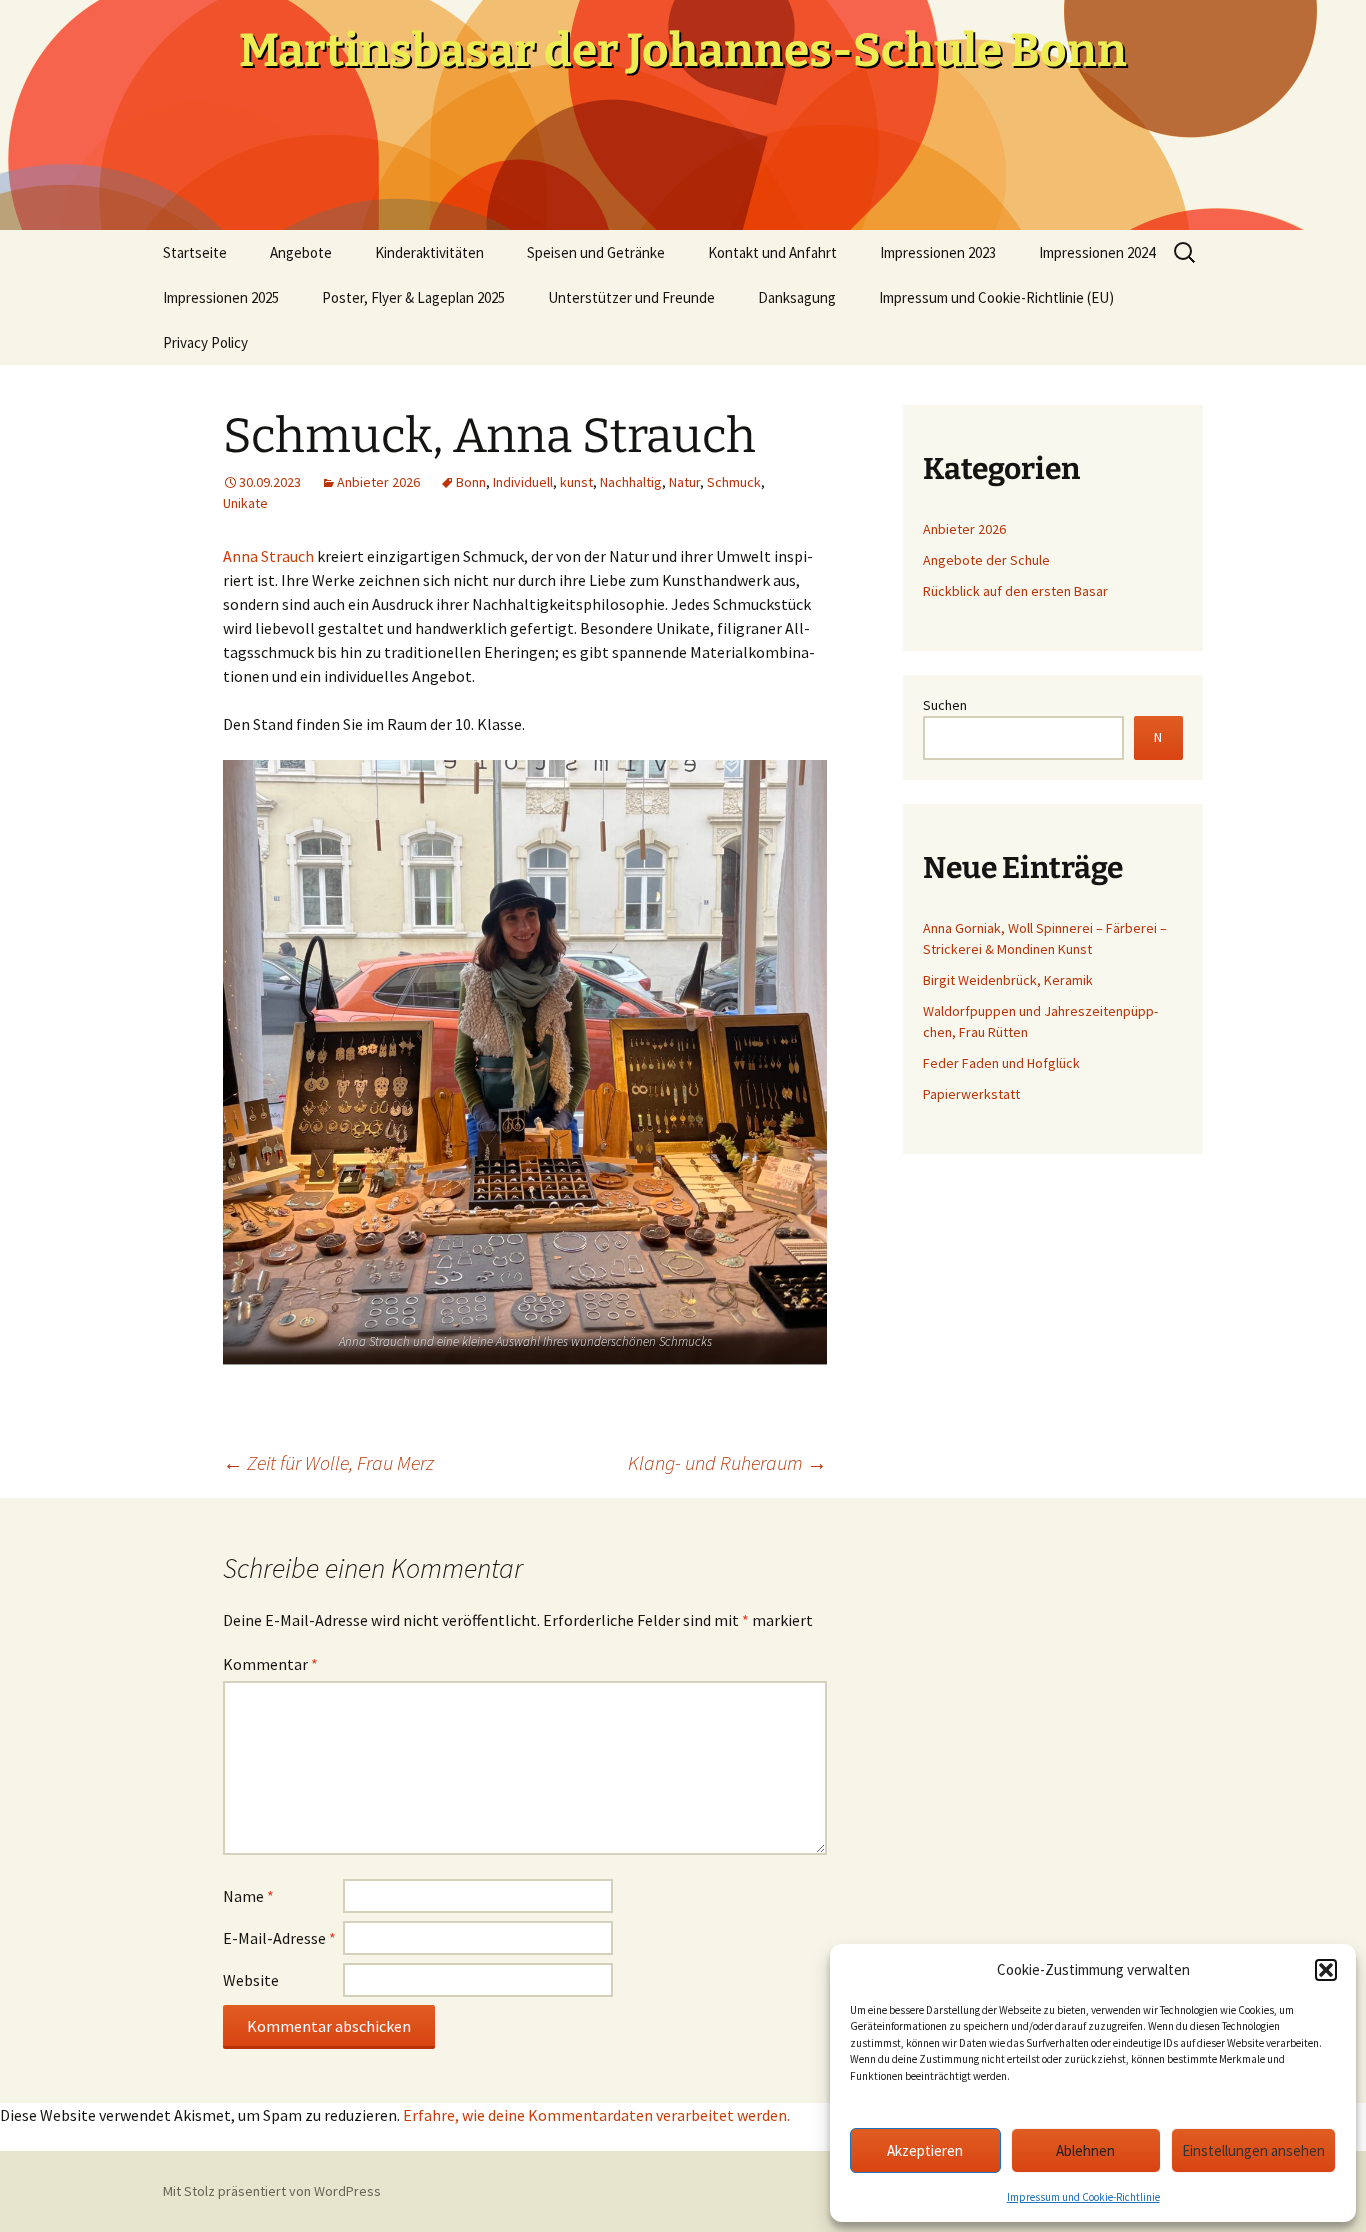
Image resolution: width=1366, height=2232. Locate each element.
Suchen (945, 705)
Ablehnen (1085, 2150)
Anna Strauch (268, 556)
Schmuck (734, 482)
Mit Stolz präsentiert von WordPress (272, 2191)
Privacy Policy (205, 342)
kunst (576, 482)
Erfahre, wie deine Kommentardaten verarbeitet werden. (596, 2115)
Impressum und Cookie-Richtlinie (1083, 2197)
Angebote (301, 252)
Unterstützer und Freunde (631, 297)
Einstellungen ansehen (1253, 2150)
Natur (684, 482)
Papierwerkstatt (971, 1094)
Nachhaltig (631, 482)
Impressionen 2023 (938, 252)
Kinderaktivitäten (429, 252)
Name (248, 1896)
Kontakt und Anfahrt (772, 252)
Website (251, 1980)
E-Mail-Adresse (279, 1938)
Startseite (195, 252)
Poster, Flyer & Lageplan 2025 (413, 297)
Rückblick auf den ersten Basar (1015, 591)
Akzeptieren (925, 2150)
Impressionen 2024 (1097, 252)
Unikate (245, 503)
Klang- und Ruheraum (727, 1462)
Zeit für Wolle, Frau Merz (328, 1462)
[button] (1326, 1970)
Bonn (471, 482)
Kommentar (270, 1664)
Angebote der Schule (986, 560)
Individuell (523, 482)
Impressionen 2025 (221, 297)
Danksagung (797, 297)
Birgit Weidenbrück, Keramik (1008, 980)
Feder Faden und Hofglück (1003, 1063)
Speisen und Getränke (596, 252)
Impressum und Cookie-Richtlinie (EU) (996, 297)
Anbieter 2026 (378, 482)
